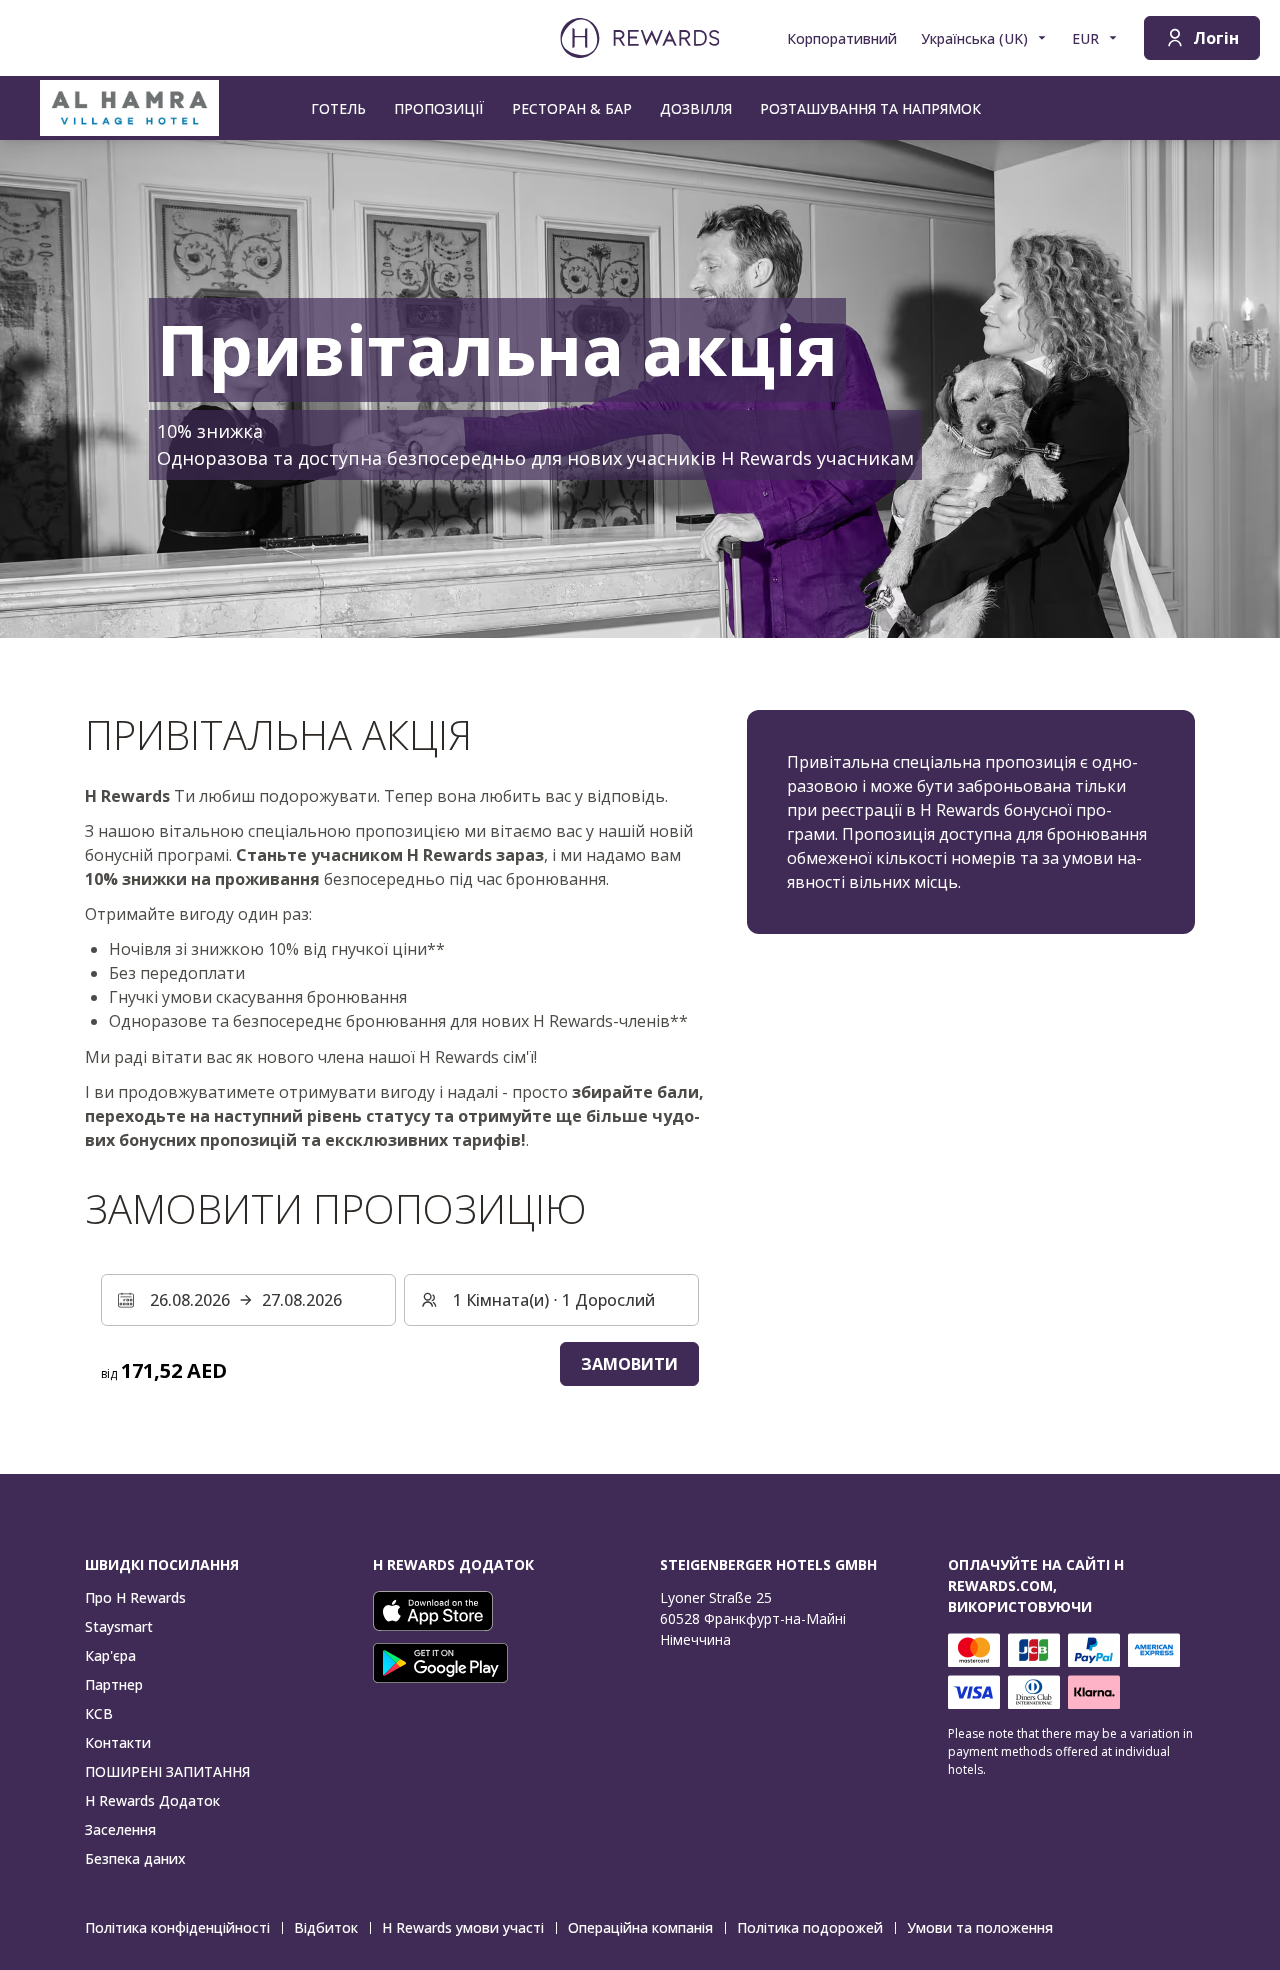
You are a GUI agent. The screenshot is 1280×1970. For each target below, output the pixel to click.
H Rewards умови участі (463, 1927)
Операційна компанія (640, 1927)
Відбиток (326, 1927)
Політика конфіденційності (177, 1927)
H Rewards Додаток (152, 1800)
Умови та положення (980, 1927)
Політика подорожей (810, 1927)
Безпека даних (135, 1858)
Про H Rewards (135, 1597)
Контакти (118, 1742)
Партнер (114, 1684)
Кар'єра (110, 1655)
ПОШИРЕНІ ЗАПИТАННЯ (167, 1771)
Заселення (120, 1829)
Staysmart (119, 1626)
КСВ (99, 1713)
